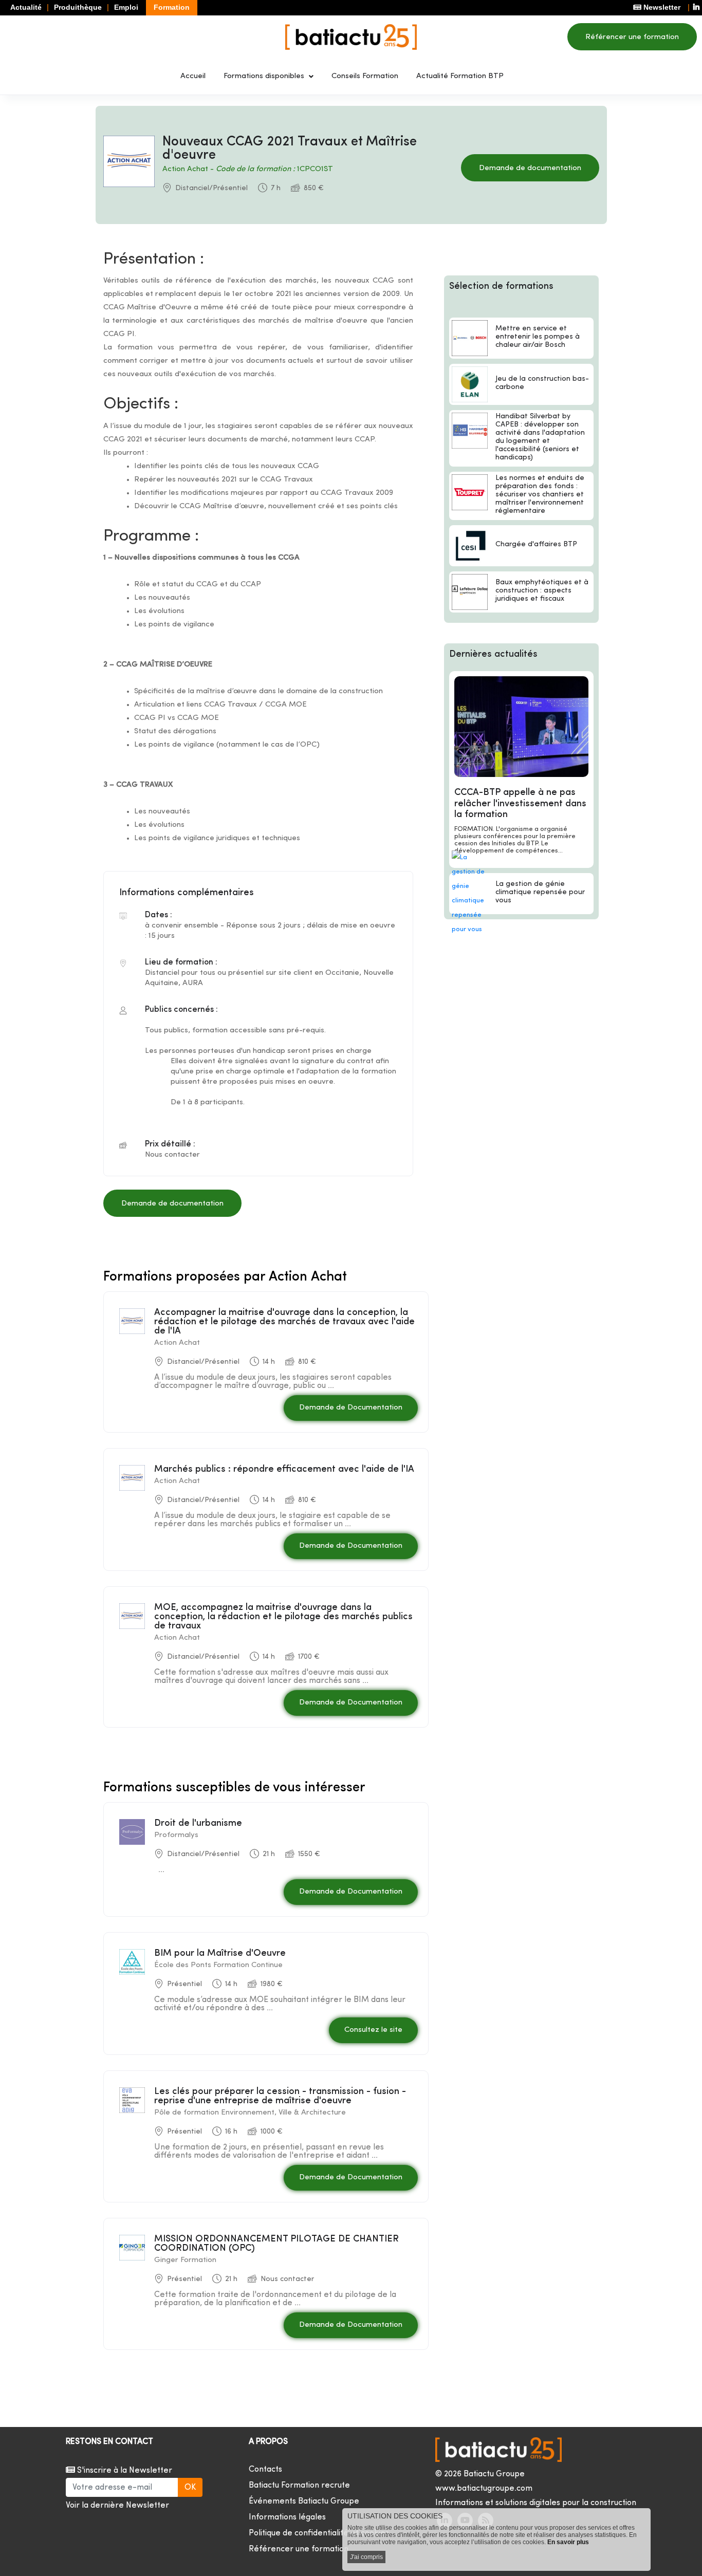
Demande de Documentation (351, 1408)
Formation (172, 7)
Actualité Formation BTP (460, 76)
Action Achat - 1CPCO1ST (248, 169)
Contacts (265, 2470)
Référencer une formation (632, 37)
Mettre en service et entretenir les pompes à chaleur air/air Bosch (538, 337)
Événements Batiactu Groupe (304, 2501)
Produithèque (78, 7)
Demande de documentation (530, 168)
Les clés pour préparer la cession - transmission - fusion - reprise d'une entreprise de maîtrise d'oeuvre (280, 2096)
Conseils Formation (365, 76)
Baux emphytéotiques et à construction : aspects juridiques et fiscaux (542, 591)
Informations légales (287, 2517)
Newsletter (661, 7)
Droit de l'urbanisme (198, 1823)
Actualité (26, 7)
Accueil (193, 76)
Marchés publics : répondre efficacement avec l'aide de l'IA (284, 1469)
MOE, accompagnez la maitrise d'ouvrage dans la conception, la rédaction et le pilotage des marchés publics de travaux (283, 1617)
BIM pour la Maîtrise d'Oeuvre (220, 1953)
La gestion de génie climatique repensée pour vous (540, 892)
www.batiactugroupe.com (484, 2489)
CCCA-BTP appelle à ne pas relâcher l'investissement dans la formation (520, 804)
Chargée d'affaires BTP (536, 544)
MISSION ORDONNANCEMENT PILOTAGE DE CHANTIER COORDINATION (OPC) (276, 2244)
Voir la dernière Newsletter (117, 2506)
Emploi (126, 7)
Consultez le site (373, 2030)
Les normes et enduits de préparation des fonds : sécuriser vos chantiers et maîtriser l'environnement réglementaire (540, 495)
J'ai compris (366, 2557)
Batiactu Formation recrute (299, 2486)
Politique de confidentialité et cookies (319, 2533)
